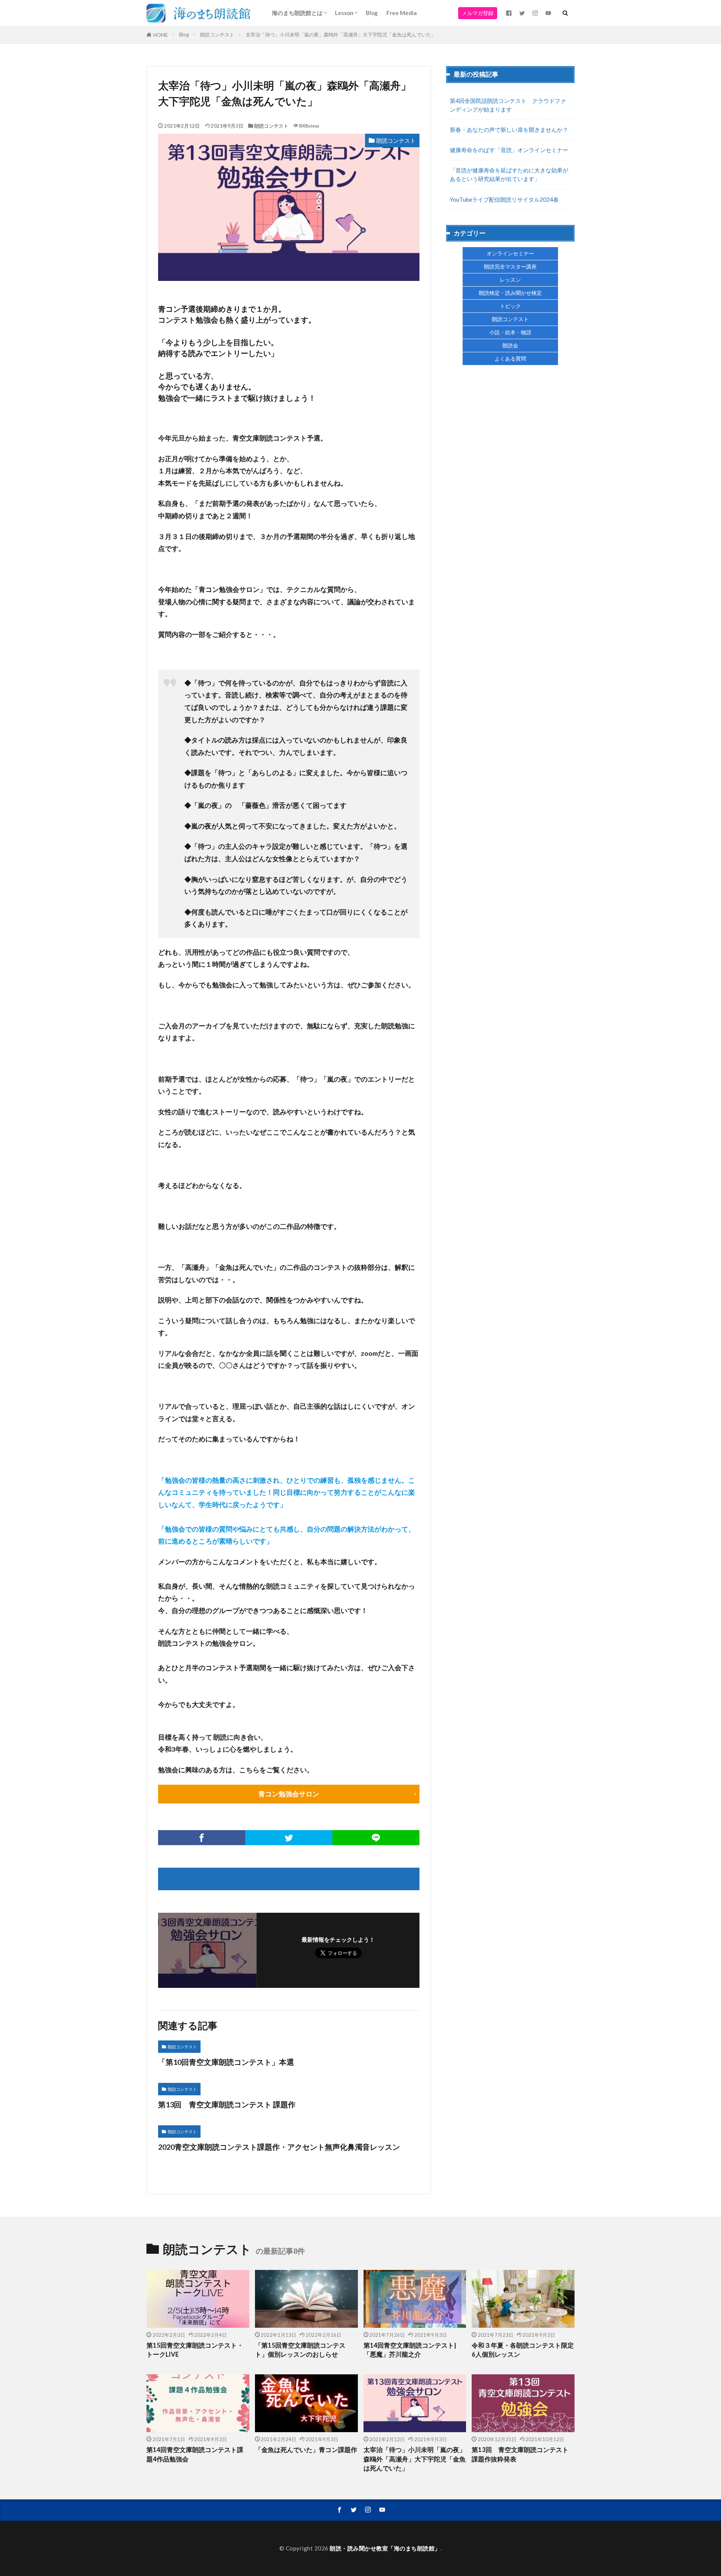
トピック (510, 306)
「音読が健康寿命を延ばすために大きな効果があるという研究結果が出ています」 (509, 174)
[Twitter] (289, 1838)
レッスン (510, 280)
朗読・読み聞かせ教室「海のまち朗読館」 (385, 2548)
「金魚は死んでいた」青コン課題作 (306, 2450)
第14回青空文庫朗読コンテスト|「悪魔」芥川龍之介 (410, 2350)
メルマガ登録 (478, 13)
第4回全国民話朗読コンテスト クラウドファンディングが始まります (508, 105)
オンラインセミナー (510, 253)
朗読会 (510, 345)
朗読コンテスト (217, 35)
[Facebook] (202, 1838)
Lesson (344, 13)
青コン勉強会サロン (289, 1794)
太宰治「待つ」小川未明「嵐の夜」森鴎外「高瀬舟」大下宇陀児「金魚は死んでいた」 (341, 35)
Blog (372, 13)
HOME (161, 35)
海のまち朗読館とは (297, 13)
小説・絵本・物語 (510, 332)
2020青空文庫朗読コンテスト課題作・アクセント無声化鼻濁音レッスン (279, 2147)
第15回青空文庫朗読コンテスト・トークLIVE (195, 2350)
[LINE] (376, 1838)
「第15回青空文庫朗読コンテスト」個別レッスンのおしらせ (300, 2350)
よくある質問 (510, 358)
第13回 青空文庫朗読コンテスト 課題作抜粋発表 (520, 2455)
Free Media (402, 13)
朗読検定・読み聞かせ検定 (510, 293)
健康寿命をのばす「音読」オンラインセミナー (509, 150)
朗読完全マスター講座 (510, 266)
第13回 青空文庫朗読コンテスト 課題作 (227, 2104)
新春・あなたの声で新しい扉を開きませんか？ (509, 130)
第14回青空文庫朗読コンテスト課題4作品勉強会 (195, 2455)
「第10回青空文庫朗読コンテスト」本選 (226, 2062)
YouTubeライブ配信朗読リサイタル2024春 (504, 199)
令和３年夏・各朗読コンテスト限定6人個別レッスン (523, 2350)
